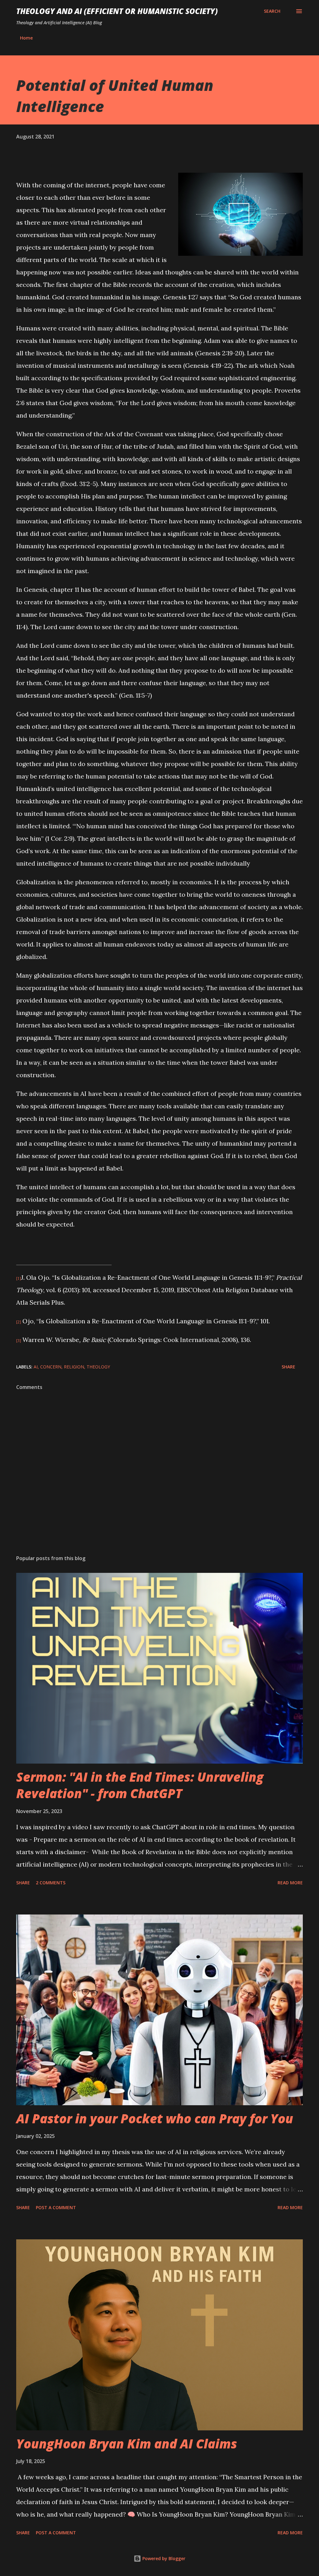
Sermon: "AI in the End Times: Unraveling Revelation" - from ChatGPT (140, 1785)
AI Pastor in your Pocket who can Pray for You (155, 2118)
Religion (74, 1367)
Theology (98, 1367)
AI (36, 1367)
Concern (51, 1367)
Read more (290, 1883)
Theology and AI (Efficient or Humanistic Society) (117, 11)
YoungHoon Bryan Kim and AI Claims (127, 2444)
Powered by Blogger (163, 2558)
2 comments (51, 1883)
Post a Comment (56, 2207)
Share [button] (288, 1367)
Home (26, 38)
